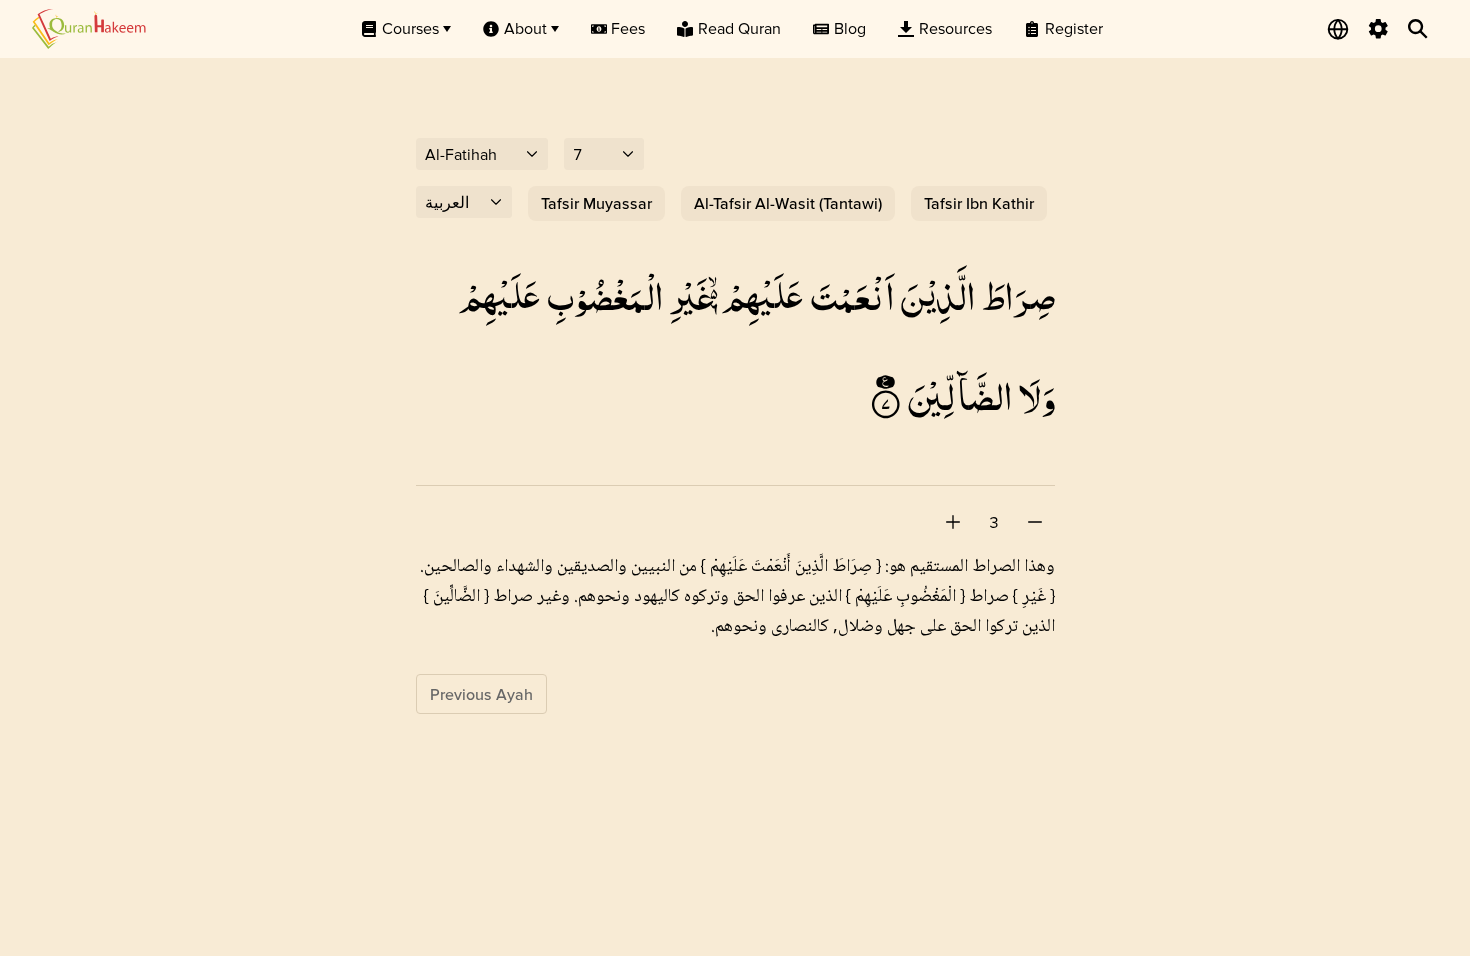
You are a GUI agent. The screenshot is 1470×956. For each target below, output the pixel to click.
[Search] (1418, 29)
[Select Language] (1338, 29)
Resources (955, 28)
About (525, 28)
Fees (628, 28)
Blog (850, 28)
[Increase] (953, 522)
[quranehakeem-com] (89, 28)
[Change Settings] (1378, 29)
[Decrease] (1035, 522)
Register (1074, 28)
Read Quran (739, 28)
